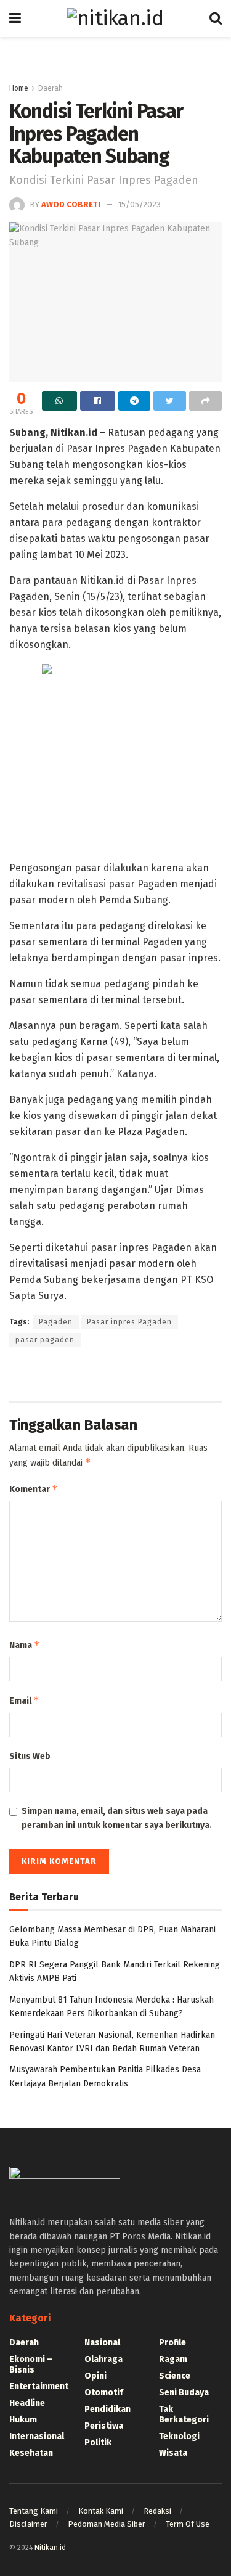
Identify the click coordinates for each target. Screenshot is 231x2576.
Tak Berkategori (184, 2414)
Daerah (51, 88)
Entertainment (39, 2386)
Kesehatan (31, 2453)
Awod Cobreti (71, 204)
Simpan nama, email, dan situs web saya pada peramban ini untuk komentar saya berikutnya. (117, 1818)
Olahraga (103, 2359)
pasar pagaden (45, 1340)
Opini (95, 2376)
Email (24, 1700)
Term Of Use (188, 2524)
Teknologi (179, 2436)
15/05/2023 (140, 204)
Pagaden (56, 1322)
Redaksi (157, 2511)
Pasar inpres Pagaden (129, 1322)
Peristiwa (104, 2426)
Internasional (37, 2436)
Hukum (23, 2420)
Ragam (173, 2359)
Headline (27, 2403)
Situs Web (30, 1756)
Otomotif (104, 2393)
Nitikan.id (50, 2548)
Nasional (102, 2343)
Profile (172, 2343)
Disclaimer (28, 2524)
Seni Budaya (184, 2393)
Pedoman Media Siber (107, 2524)
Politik (98, 2443)
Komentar (34, 1489)
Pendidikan (107, 2409)
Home (19, 88)
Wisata (173, 2453)
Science (175, 2376)
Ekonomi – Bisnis (31, 2365)
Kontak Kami (101, 2511)
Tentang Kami (34, 2511)
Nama (25, 1645)
